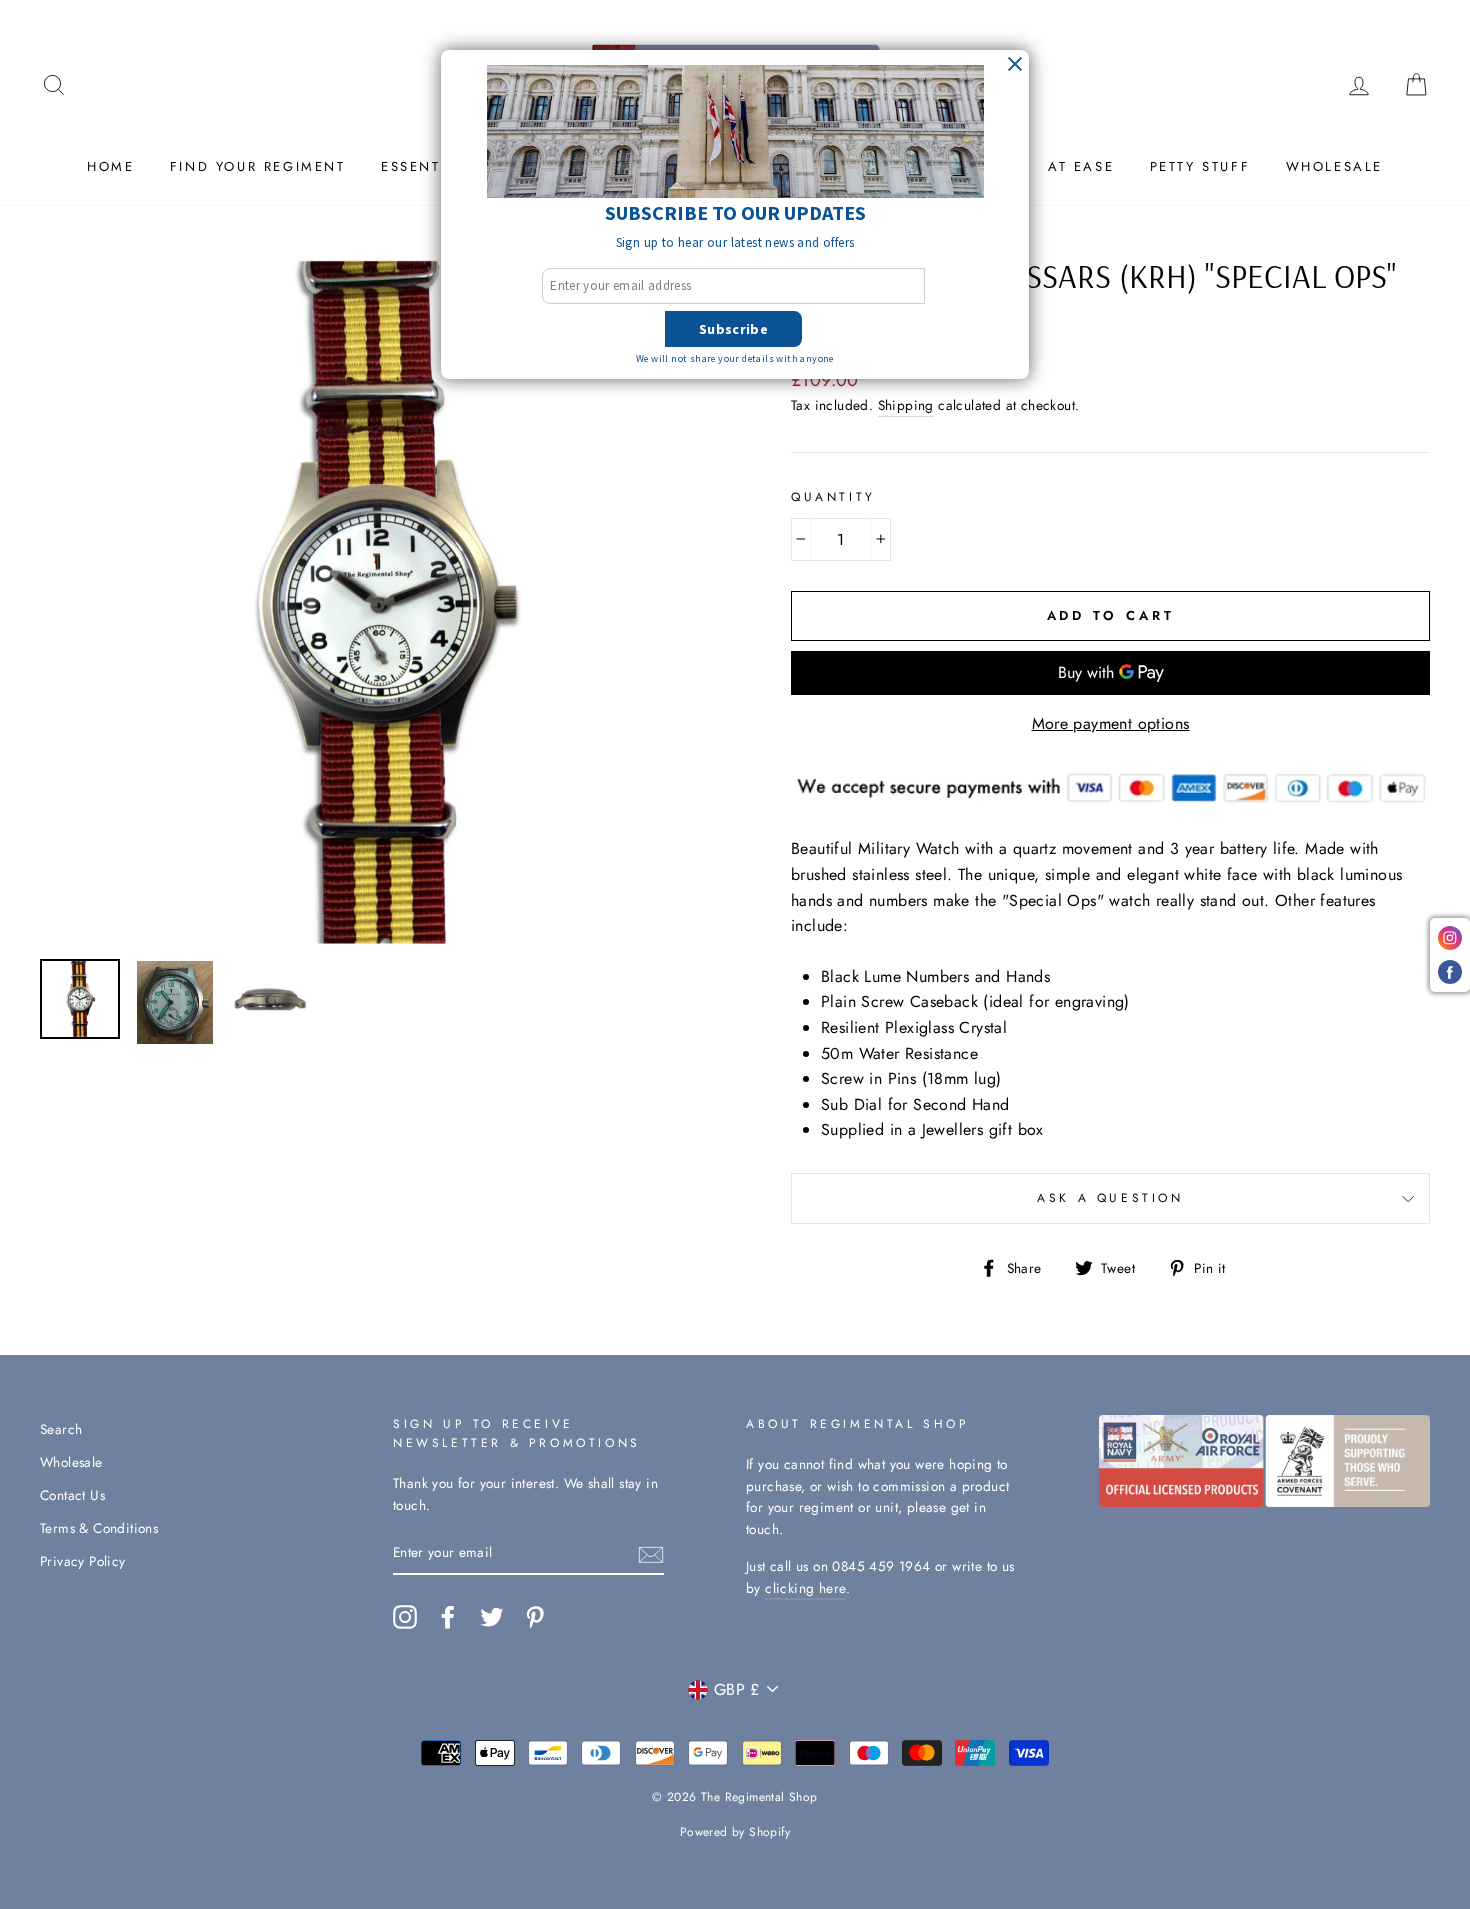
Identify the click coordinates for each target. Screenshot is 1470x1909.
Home (110, 166)
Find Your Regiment (258, 166)
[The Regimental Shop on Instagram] (405, 1617)
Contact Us (72, 1495)
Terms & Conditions (99, 1528)
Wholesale (1334, 166)
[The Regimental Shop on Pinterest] (535, 1617)
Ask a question (1110, 1198)
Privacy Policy (83, 1561)
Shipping (906, 405)
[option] (382, 602)
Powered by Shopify (735, 1832)
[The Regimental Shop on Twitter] (492, 1617)
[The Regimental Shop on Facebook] (448, 1617)
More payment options (1111, 723)
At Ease (1081, 166)
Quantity (833, 497)
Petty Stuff (1200, 166)
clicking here (805, 1588)
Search (61, 1429)
